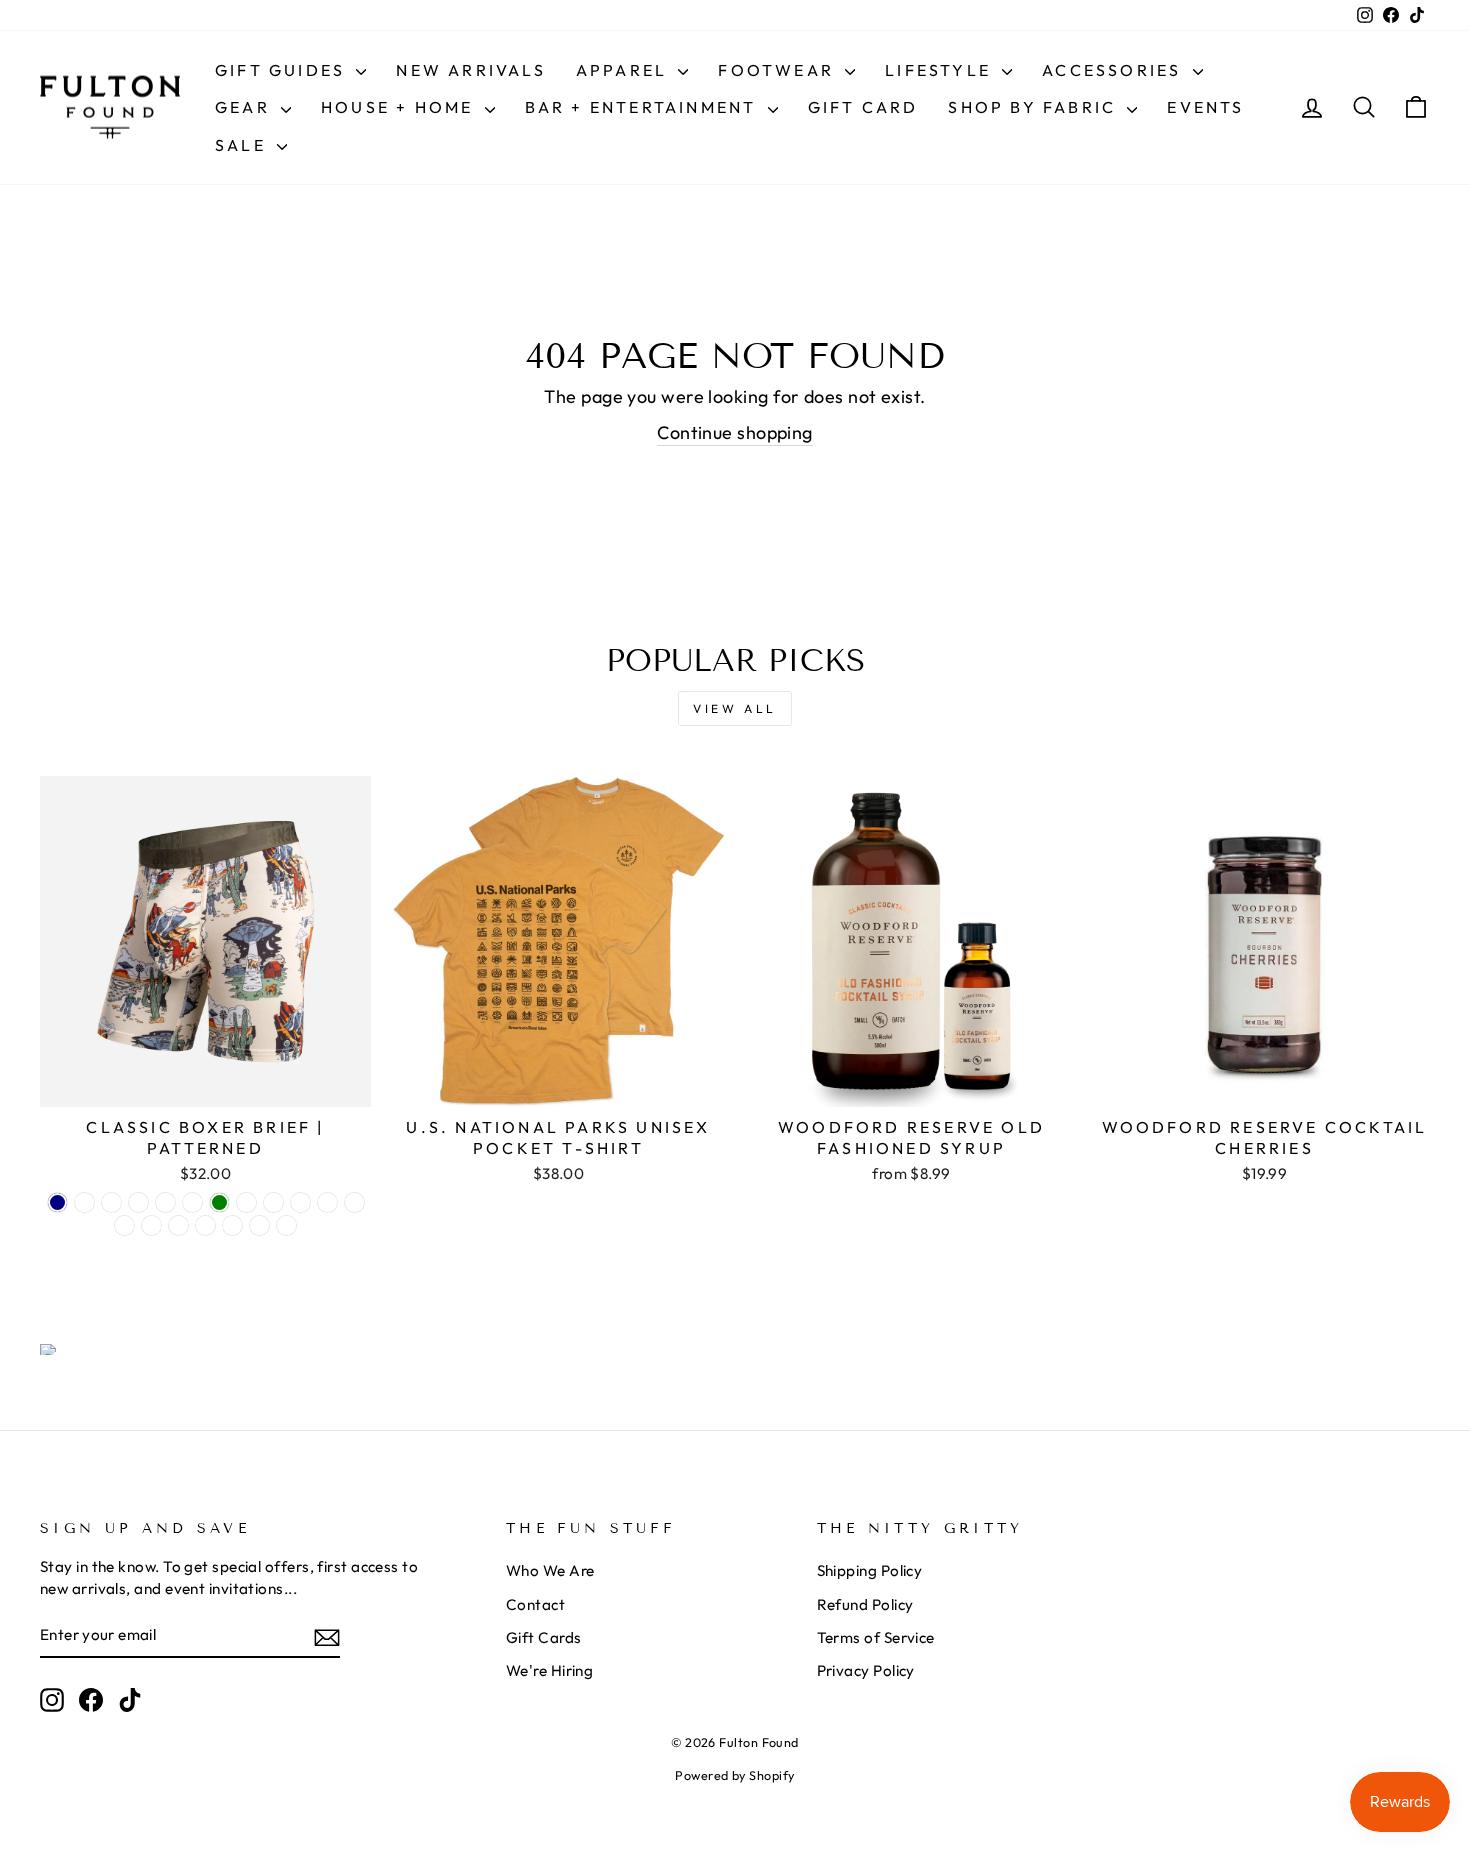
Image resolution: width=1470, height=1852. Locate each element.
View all (735, 708)
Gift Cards (544, 1637)
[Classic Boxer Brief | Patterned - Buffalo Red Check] (165, 1202)
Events (1205, 107)
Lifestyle (941, 70)
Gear (245, 107)
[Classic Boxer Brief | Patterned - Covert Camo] (192, 1202)
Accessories (1114, 70)
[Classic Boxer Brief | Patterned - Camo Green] (219, 1202)
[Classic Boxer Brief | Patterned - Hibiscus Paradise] (273, 1202)
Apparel (625, 70)
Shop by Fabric (1035, 107)
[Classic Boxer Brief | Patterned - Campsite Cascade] (84, 1202)
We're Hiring (549, 1670)
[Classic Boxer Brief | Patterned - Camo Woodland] (286, 1225)
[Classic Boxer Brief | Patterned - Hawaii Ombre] (246, 1202)
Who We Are (550, 1570)
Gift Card (863, 107)
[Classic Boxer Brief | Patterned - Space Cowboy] (327, 1202)
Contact (535, 1604)
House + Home (400, 107)
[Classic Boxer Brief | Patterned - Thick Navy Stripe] (259, 1225)
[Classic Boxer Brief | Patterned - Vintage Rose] (232, 1225)
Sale (243, 145)
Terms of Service (876, 1637)
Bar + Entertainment (644, 107)
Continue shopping (735, 432)
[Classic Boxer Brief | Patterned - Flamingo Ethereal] (354, 1202)
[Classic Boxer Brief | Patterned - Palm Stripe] (178, 1225)
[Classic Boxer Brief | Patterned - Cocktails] (300, 1202)
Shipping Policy (870, 1570)
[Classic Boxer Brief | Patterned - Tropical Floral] (205, 1225)
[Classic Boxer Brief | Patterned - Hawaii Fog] (151, 1225)
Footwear (779, 70)
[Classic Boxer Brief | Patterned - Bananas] (111, 1202)
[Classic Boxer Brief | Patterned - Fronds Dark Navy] (57, 1202)
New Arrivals (470, 70)
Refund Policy (865, 1604)
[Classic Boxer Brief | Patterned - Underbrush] (138, 1202)
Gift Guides (283, 70)
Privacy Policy (866, 1670)
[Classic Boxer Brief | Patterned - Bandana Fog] (124, 1225)
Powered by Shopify (734, 1775)
